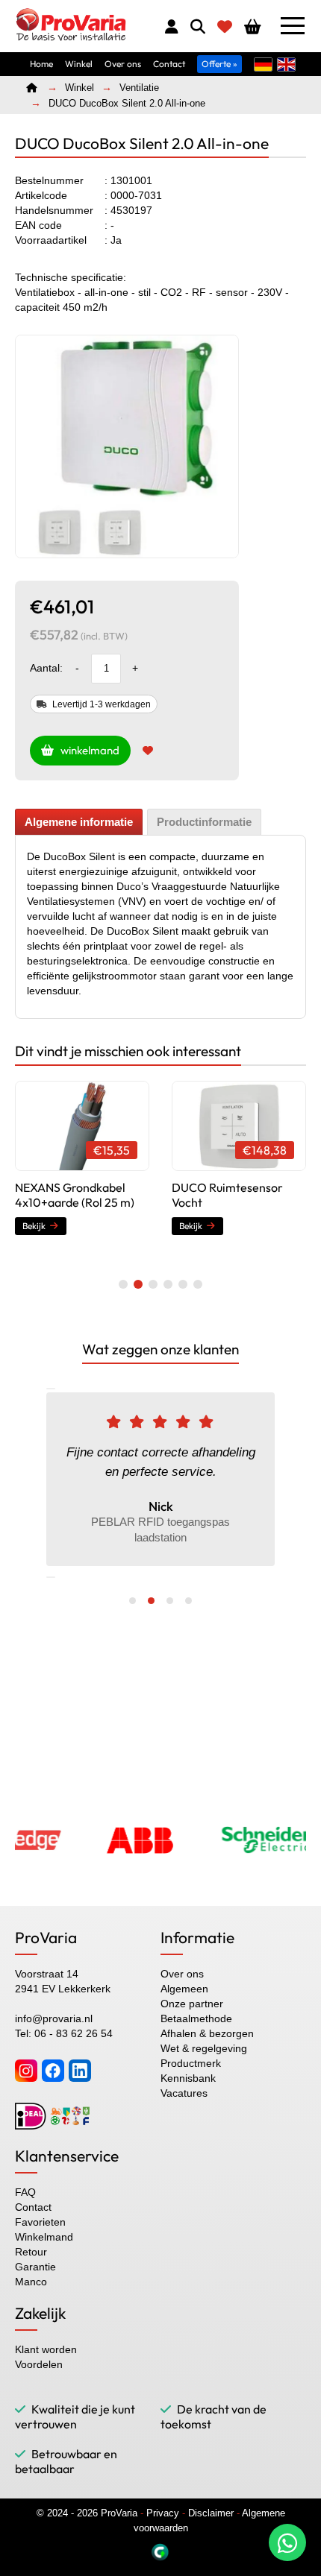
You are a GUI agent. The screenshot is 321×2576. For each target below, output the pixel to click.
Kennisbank (188, 2078)
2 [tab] (138, 1284)
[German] (263, 63)
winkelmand (87, 750)
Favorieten (40, 2222)
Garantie (35, 2267)
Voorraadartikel (51, 240)
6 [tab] (198, 1284)
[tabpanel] (127, 446)
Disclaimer (211, 2513)
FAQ (25, 2192)
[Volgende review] (51, 1577)
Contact (169, 64)
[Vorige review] (51, 1389)
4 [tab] (168, 1284)
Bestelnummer (49, 180)
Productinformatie (204, 822)
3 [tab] (153, 1284)
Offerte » (219, 64)
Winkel (79, 64)
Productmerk (191, 2063)
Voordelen (39, 2364)
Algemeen (184, 1989)
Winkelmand (44, 2237)
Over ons (123, 64)
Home (41, 64)
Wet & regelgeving (204, 2048)
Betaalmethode (196, 2018)
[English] (286, 63)
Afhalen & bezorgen (207, 2033)
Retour (31, 2252)
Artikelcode (41, 195)
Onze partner (192, 2004)
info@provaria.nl (54, 2018)
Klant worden (46, 2349)
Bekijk (34, 1226)
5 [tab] (183, 1284)
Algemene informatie (79, 822)
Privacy (163, 2513)
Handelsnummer (54, 210)
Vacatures (184, 2093)
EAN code (38, 225)
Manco (31, 2282)
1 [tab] (123, 1284)
